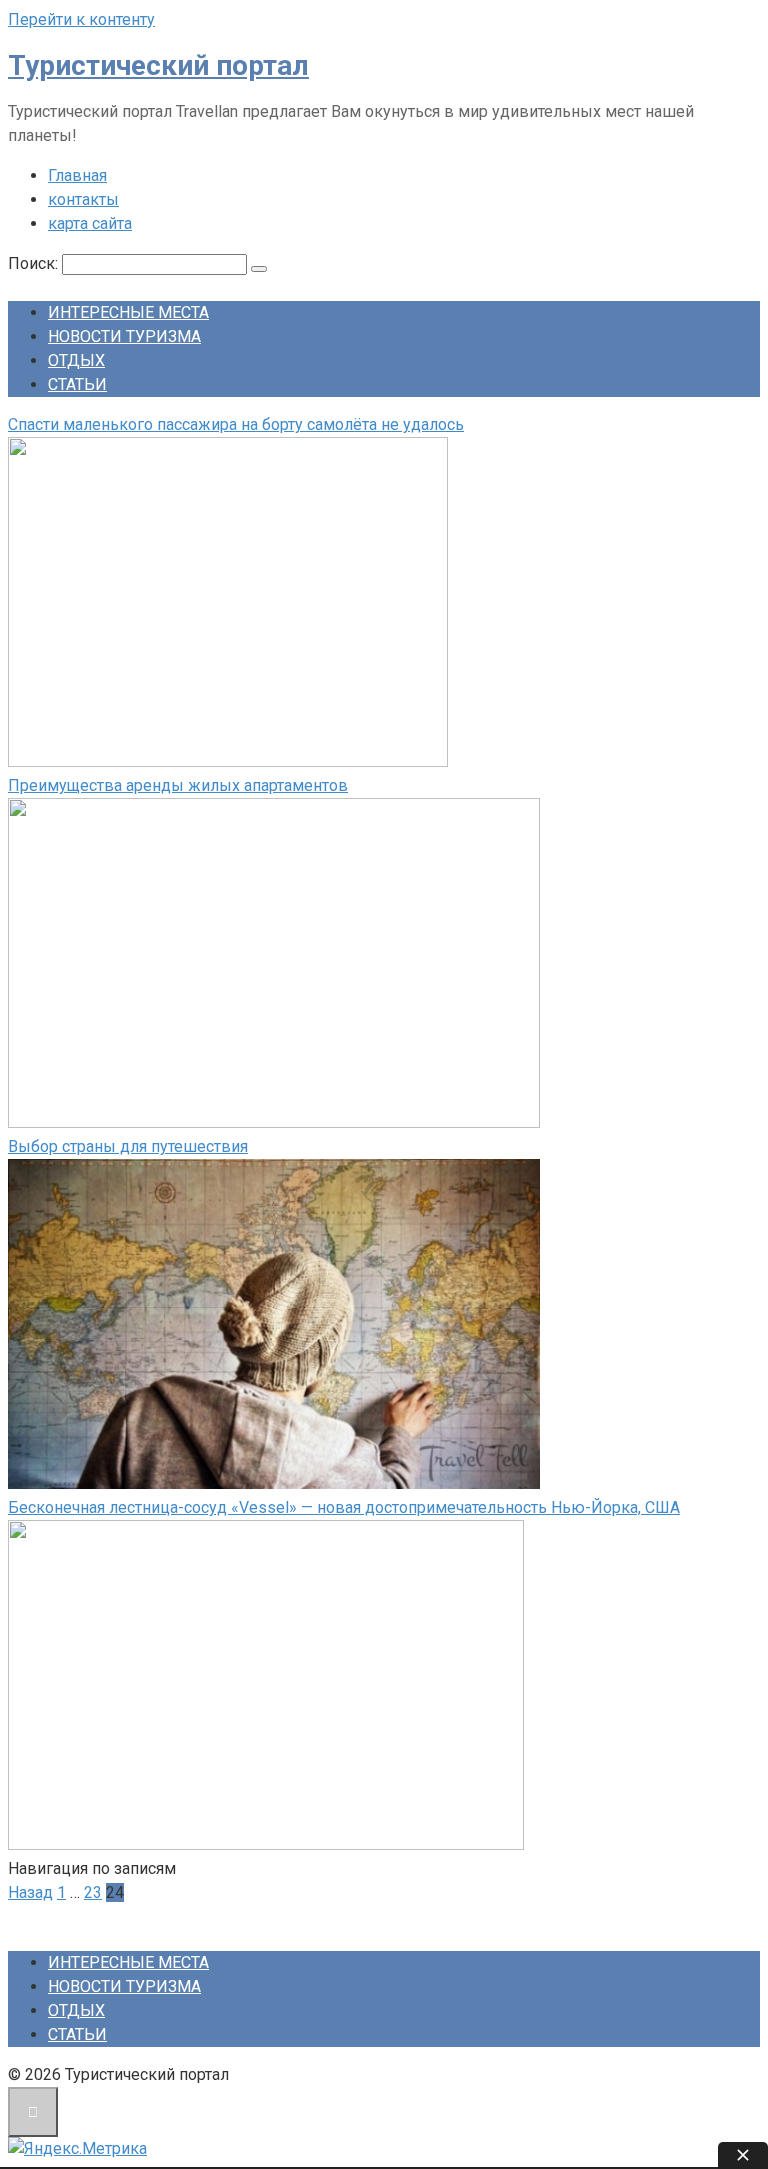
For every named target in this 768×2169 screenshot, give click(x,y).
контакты (83, 199)
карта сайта (90, 223)
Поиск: (35, 263)
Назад (30, 1892)
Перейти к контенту (81, 19)
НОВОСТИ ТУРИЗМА (124, 336)
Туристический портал (158, 65)
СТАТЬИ (77, 384)
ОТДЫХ (76, 360)
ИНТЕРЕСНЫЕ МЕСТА (128, 312)
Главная (77, 175)
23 (93, 1892)
